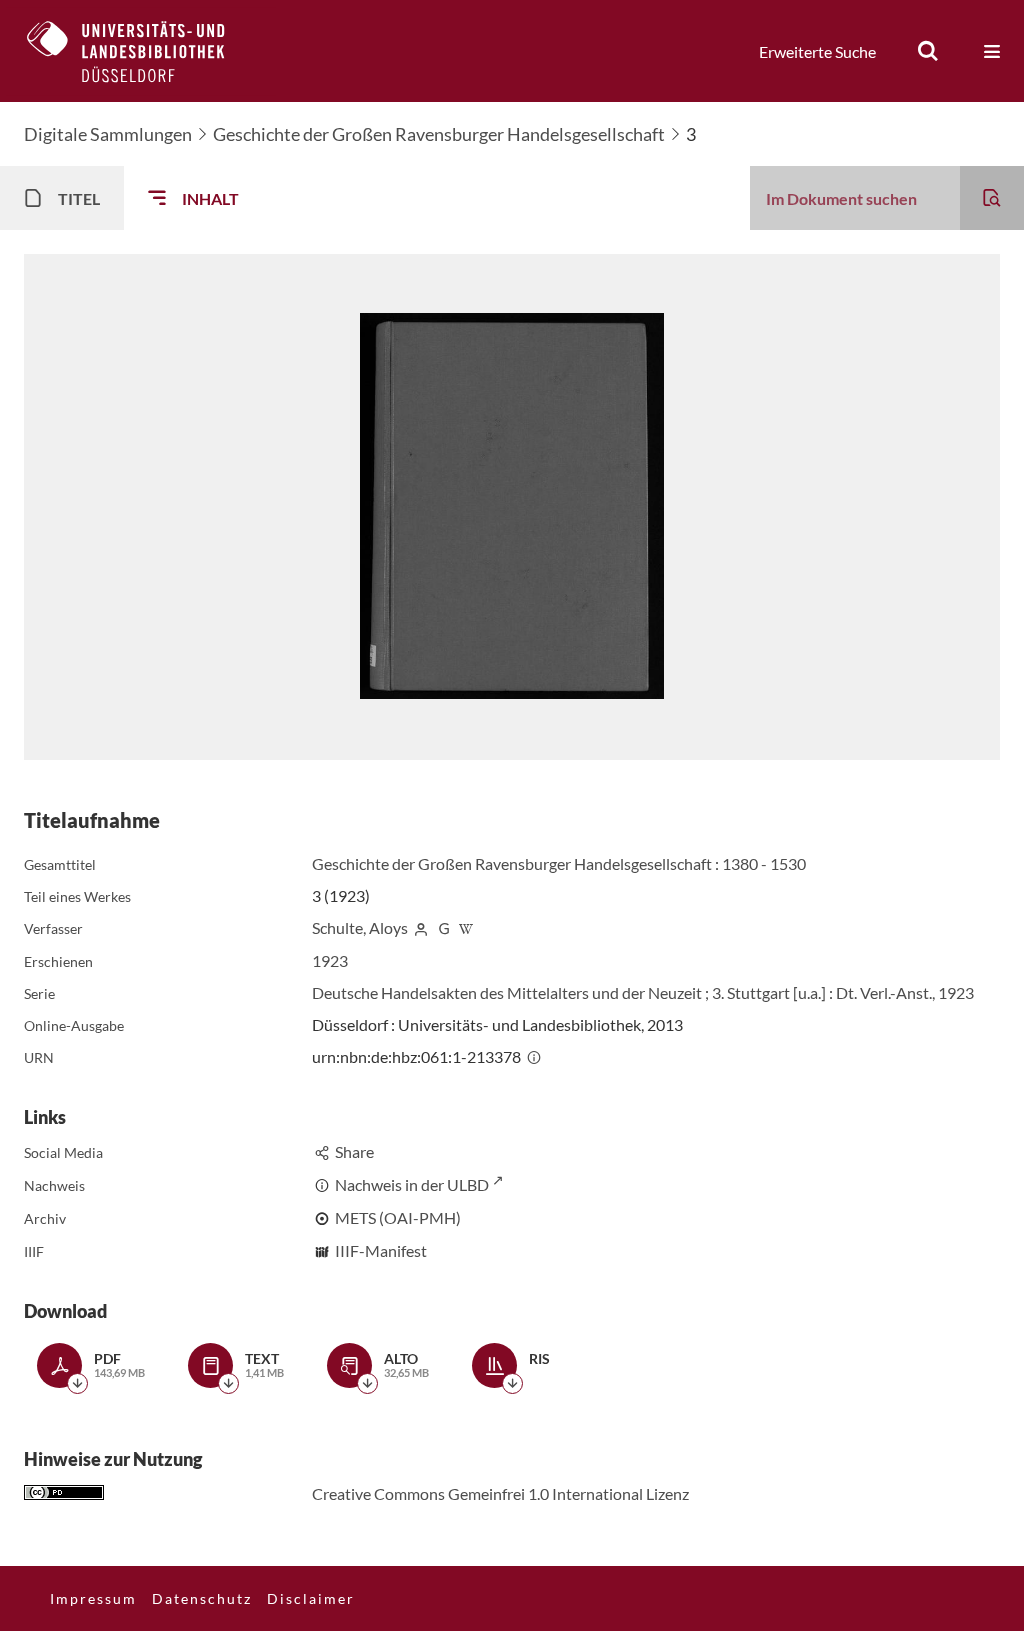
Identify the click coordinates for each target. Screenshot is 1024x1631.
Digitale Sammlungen (108, 134)
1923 (330, 960)
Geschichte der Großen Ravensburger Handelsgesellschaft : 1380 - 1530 (559, 863)
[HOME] (141, 51)
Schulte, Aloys (360, 927)
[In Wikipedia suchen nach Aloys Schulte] (467, 927)
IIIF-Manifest (381, 1250)
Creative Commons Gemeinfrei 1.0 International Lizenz (500, 1493)
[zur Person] (421, 927)
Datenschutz (202, 1598)
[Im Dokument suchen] (992, 198)
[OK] (928, 51)
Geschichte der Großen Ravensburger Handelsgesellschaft (439, 134)
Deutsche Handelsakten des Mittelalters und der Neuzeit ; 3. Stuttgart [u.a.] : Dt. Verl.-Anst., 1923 (643, 992)
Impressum (93, 1598)
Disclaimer (311, 1598)
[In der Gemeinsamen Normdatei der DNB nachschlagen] (444, 927)
